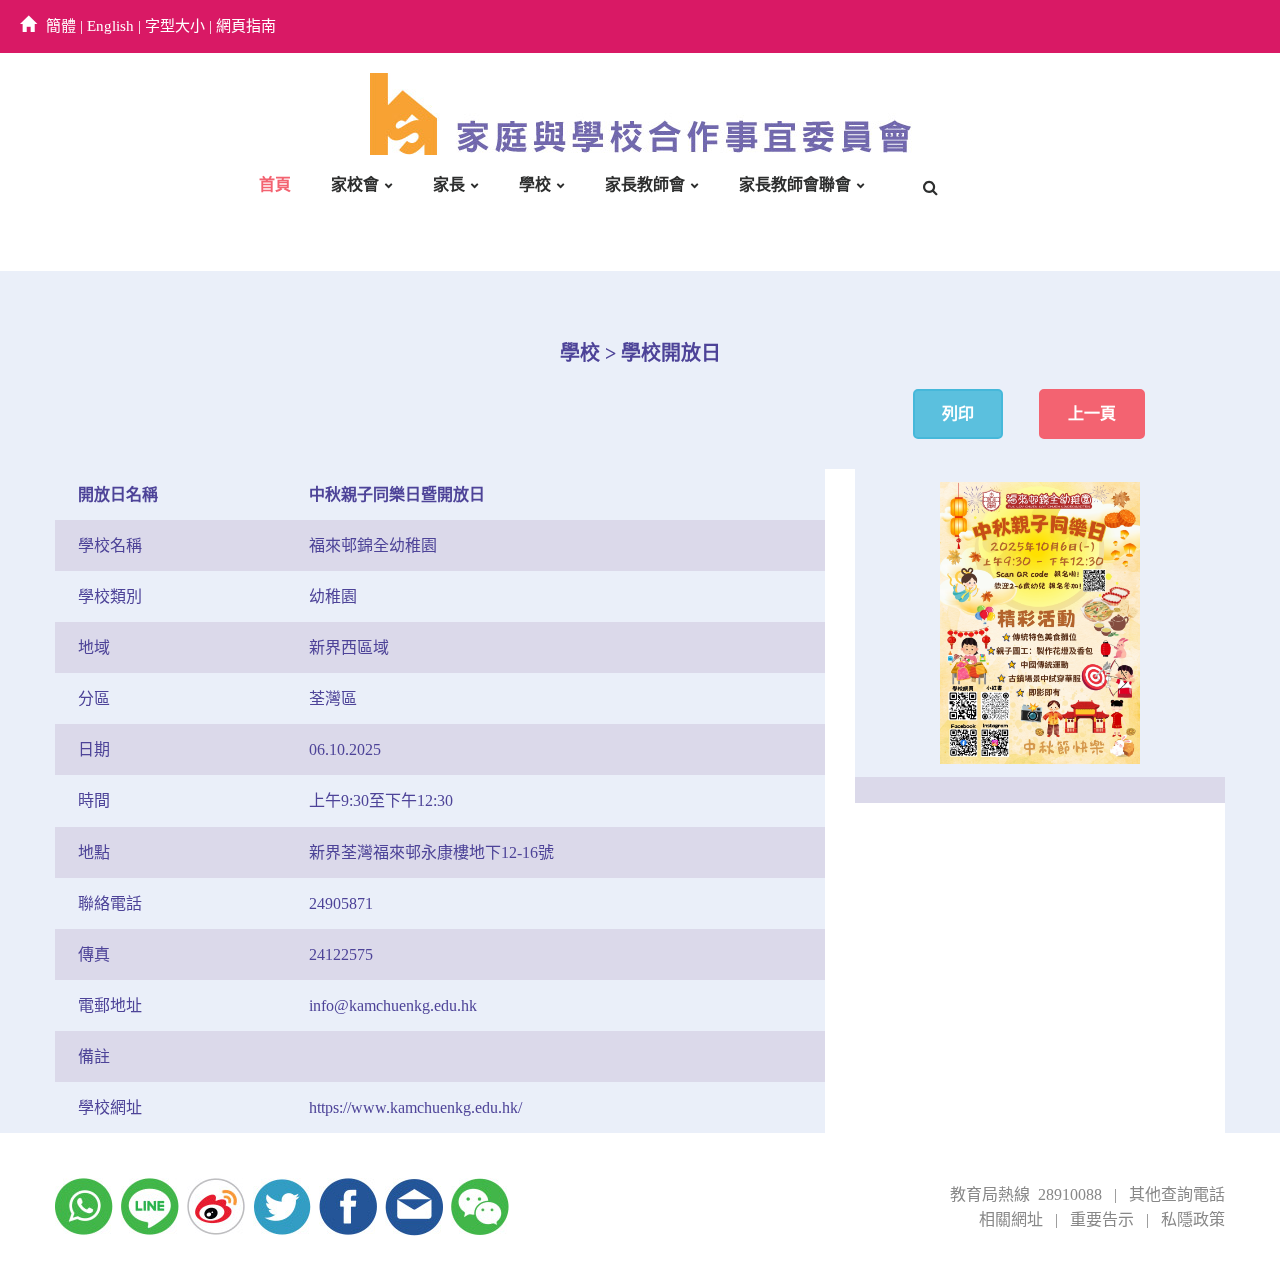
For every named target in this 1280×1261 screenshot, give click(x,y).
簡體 (61, 26)
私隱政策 (1193, 1219)
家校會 (355, 184)
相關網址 (1011, 1219)
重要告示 (1102, 1219)
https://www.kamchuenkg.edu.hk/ (415, 1107)
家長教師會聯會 (795, 184)
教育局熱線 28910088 (1026, 1194)
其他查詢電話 (1177, 1194)
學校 (535, 184)
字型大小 (175, 26)
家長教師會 (645, 184)
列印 (958, 413)
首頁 (275, 184)
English (110, 26)
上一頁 (1092, 413)
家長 (449, 184)
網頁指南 (246, 26)
